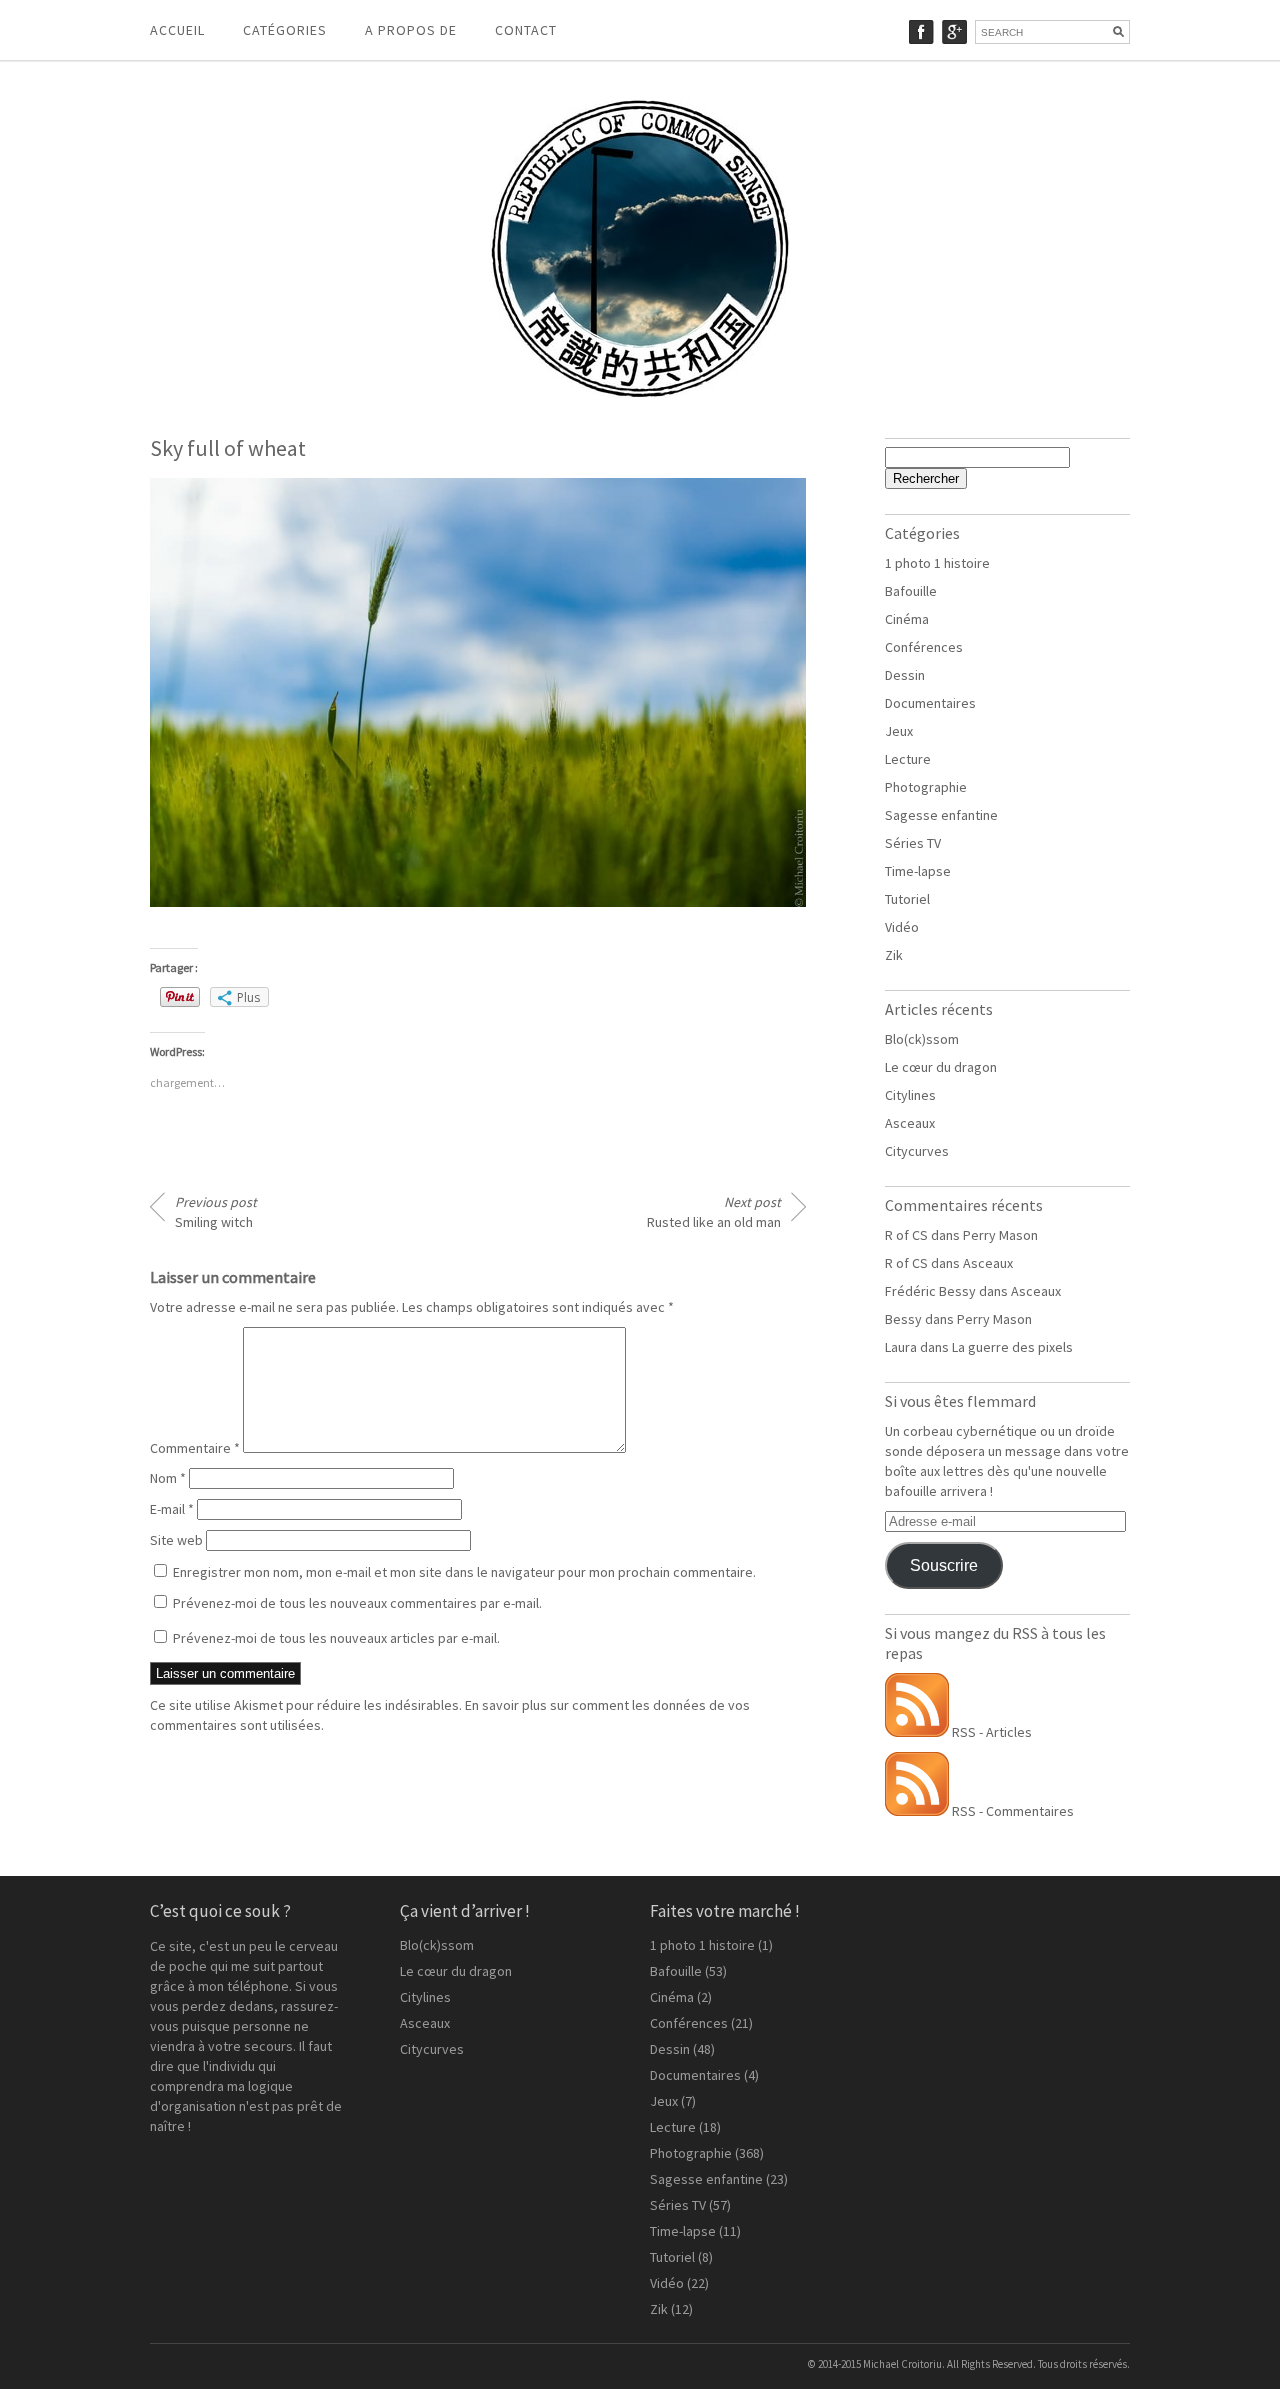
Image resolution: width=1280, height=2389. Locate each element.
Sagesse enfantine (941, 815)
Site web (176, 1540)
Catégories (285, 30)
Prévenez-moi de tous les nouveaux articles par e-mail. (336, 1638)
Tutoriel (907, 899)
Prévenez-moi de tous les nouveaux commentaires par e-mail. (357, 1603)
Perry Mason (1000, 1235)
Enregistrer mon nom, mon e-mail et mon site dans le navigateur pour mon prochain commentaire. (464, 1572)
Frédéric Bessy (930, 1291)
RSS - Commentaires (1011, 1811)
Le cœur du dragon (941, 1067)
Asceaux (910, 1123)
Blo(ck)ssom (922, 1039)
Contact (526, 30)
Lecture (908, 759)
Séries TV (913, 843)
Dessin (905, 675)
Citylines (910, 1095)
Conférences (924, 647)
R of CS (906, 1235)
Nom (168, 1478)
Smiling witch (216, 1212)
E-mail (172, 1509)
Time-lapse (918, 871)
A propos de (411, 30)
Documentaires (930, 703)
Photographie (926, 787)
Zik (894, 955)
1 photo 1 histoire (937, 563)
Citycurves (917, 1151)
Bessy (903, 1319)
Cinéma (907, 619)
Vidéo (902, 927)
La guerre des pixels (1012, 1347)
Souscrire (944, 1565)
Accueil (177, 30)
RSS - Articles (990, 1732)
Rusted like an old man (714, 1212)
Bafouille (911, 591)
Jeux (899, 731)
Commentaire (195, 1448)
